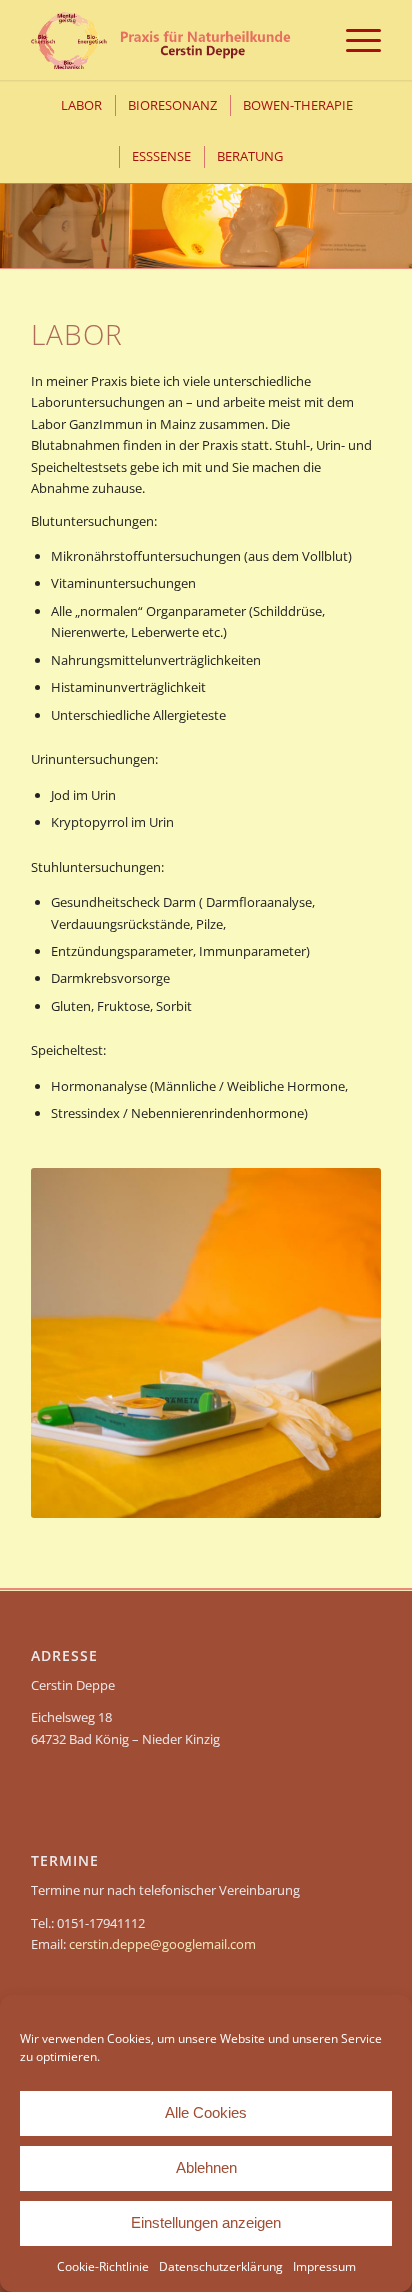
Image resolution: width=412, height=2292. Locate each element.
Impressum (324, 2266)
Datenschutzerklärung (221, 2266)
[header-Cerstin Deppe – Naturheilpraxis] (171, 40)
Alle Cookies (206, 2112)
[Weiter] (394, 205)
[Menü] (353, 40)
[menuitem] (353, 40)
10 (270, 243)
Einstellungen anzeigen (206, 2222)
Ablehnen (206, 2167)
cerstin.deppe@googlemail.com (162, 1944)
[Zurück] (17, 205)
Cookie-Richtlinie (103, 2266)
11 (286, 243)
